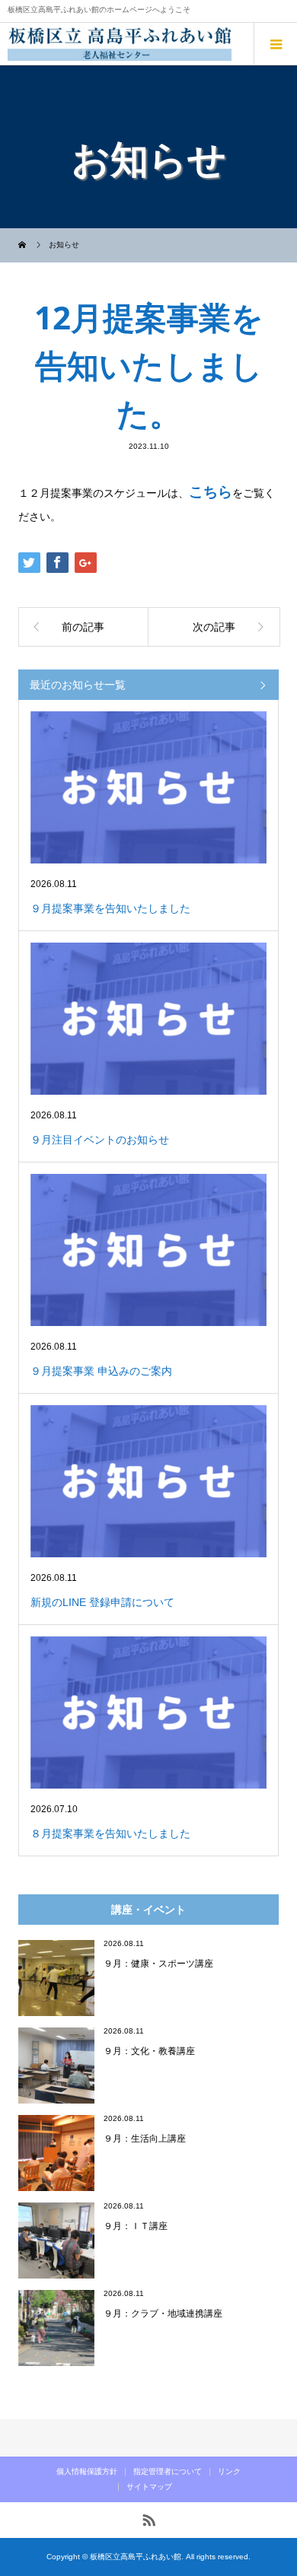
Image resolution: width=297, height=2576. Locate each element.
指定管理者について (168, 2471)
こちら (211, 492)
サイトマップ (149, 2487)
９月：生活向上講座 (145, 2138)
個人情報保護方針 (87, 2471)
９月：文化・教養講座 (149, 2051)
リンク (229, 2471)
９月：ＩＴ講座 (136, 2226)
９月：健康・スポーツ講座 (158, 1963)
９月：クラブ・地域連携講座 (163, 2313)
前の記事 (83, 627)
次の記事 (214, 627)
